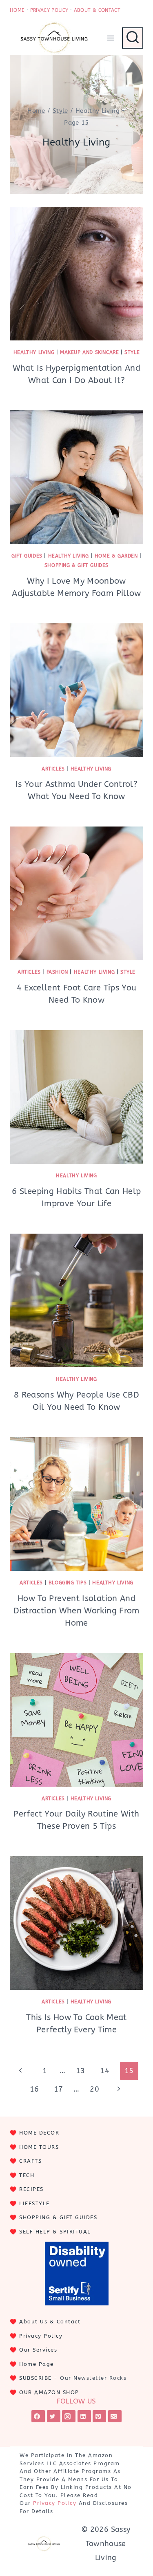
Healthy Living (34, 352)
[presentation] (76, 274)
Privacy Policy (41, 2336)
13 (81, 2071)
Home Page (37, 2364)
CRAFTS (30, 2161)
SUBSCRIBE (35, 2378)
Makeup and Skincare (89, 352)
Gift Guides (27, 556)
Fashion (57, 972)
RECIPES (31, 2189)
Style (132, 352)
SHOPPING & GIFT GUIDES (58, 2217)
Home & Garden (116, 556)
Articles (53, 769)
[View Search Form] (133, 38)
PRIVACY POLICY (49, 10)
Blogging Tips (68, 1583)
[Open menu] (110, 38)
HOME (17, 10)
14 (105, 2071)
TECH (27, 2175)
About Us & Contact (50, 2322)
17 (59, 2089)
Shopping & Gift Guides (76, 565)
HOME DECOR (39, 2133)
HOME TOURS (39, 2147)
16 (34, 2089)
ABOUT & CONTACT (97, 10)
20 (94, 2089)
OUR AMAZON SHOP (49, 2392)
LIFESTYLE (34, 2203)
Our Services (38, 2350)
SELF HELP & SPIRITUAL (55, 2232)
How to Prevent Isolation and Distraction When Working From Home (76, 1611)
